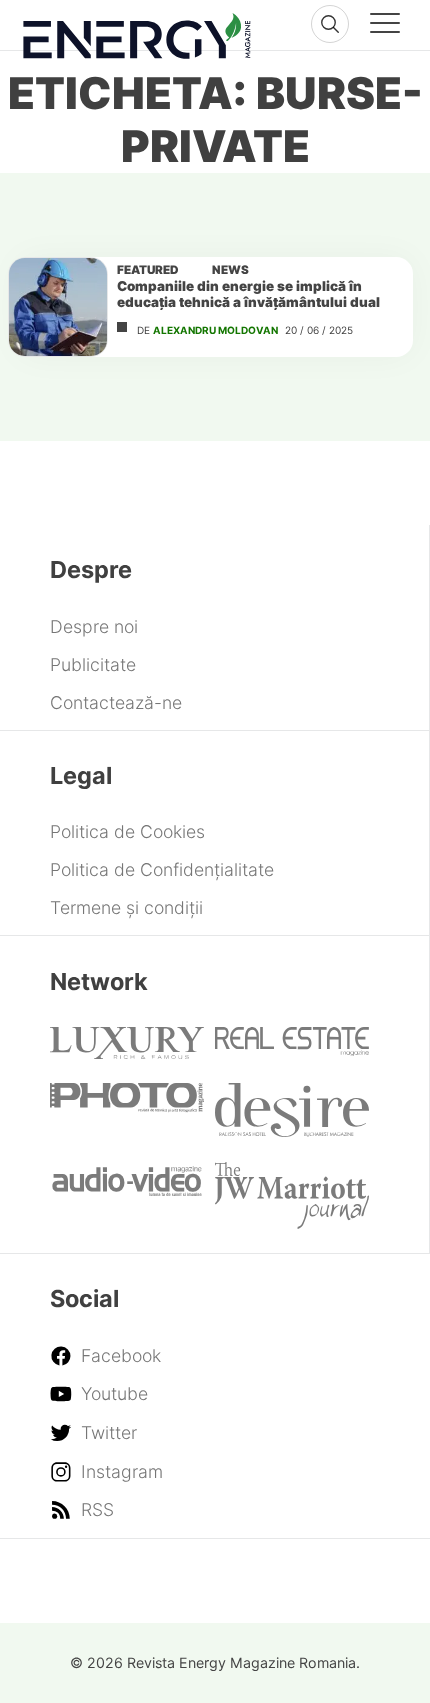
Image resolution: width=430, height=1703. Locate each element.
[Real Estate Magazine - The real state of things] (292, 1049)
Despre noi (94, 626)
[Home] (137, 31)
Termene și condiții (126, 907)
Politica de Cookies (127, 831)
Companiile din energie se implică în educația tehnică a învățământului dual (248, 294)
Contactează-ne (116, 702)
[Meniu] (385, 26)
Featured (148, 270)
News (230, 270)
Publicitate (93, 664)
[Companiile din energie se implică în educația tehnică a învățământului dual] (58, 307)
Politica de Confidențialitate (162, 869)
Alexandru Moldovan (215, 330)
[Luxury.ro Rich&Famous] (127, 1052)
